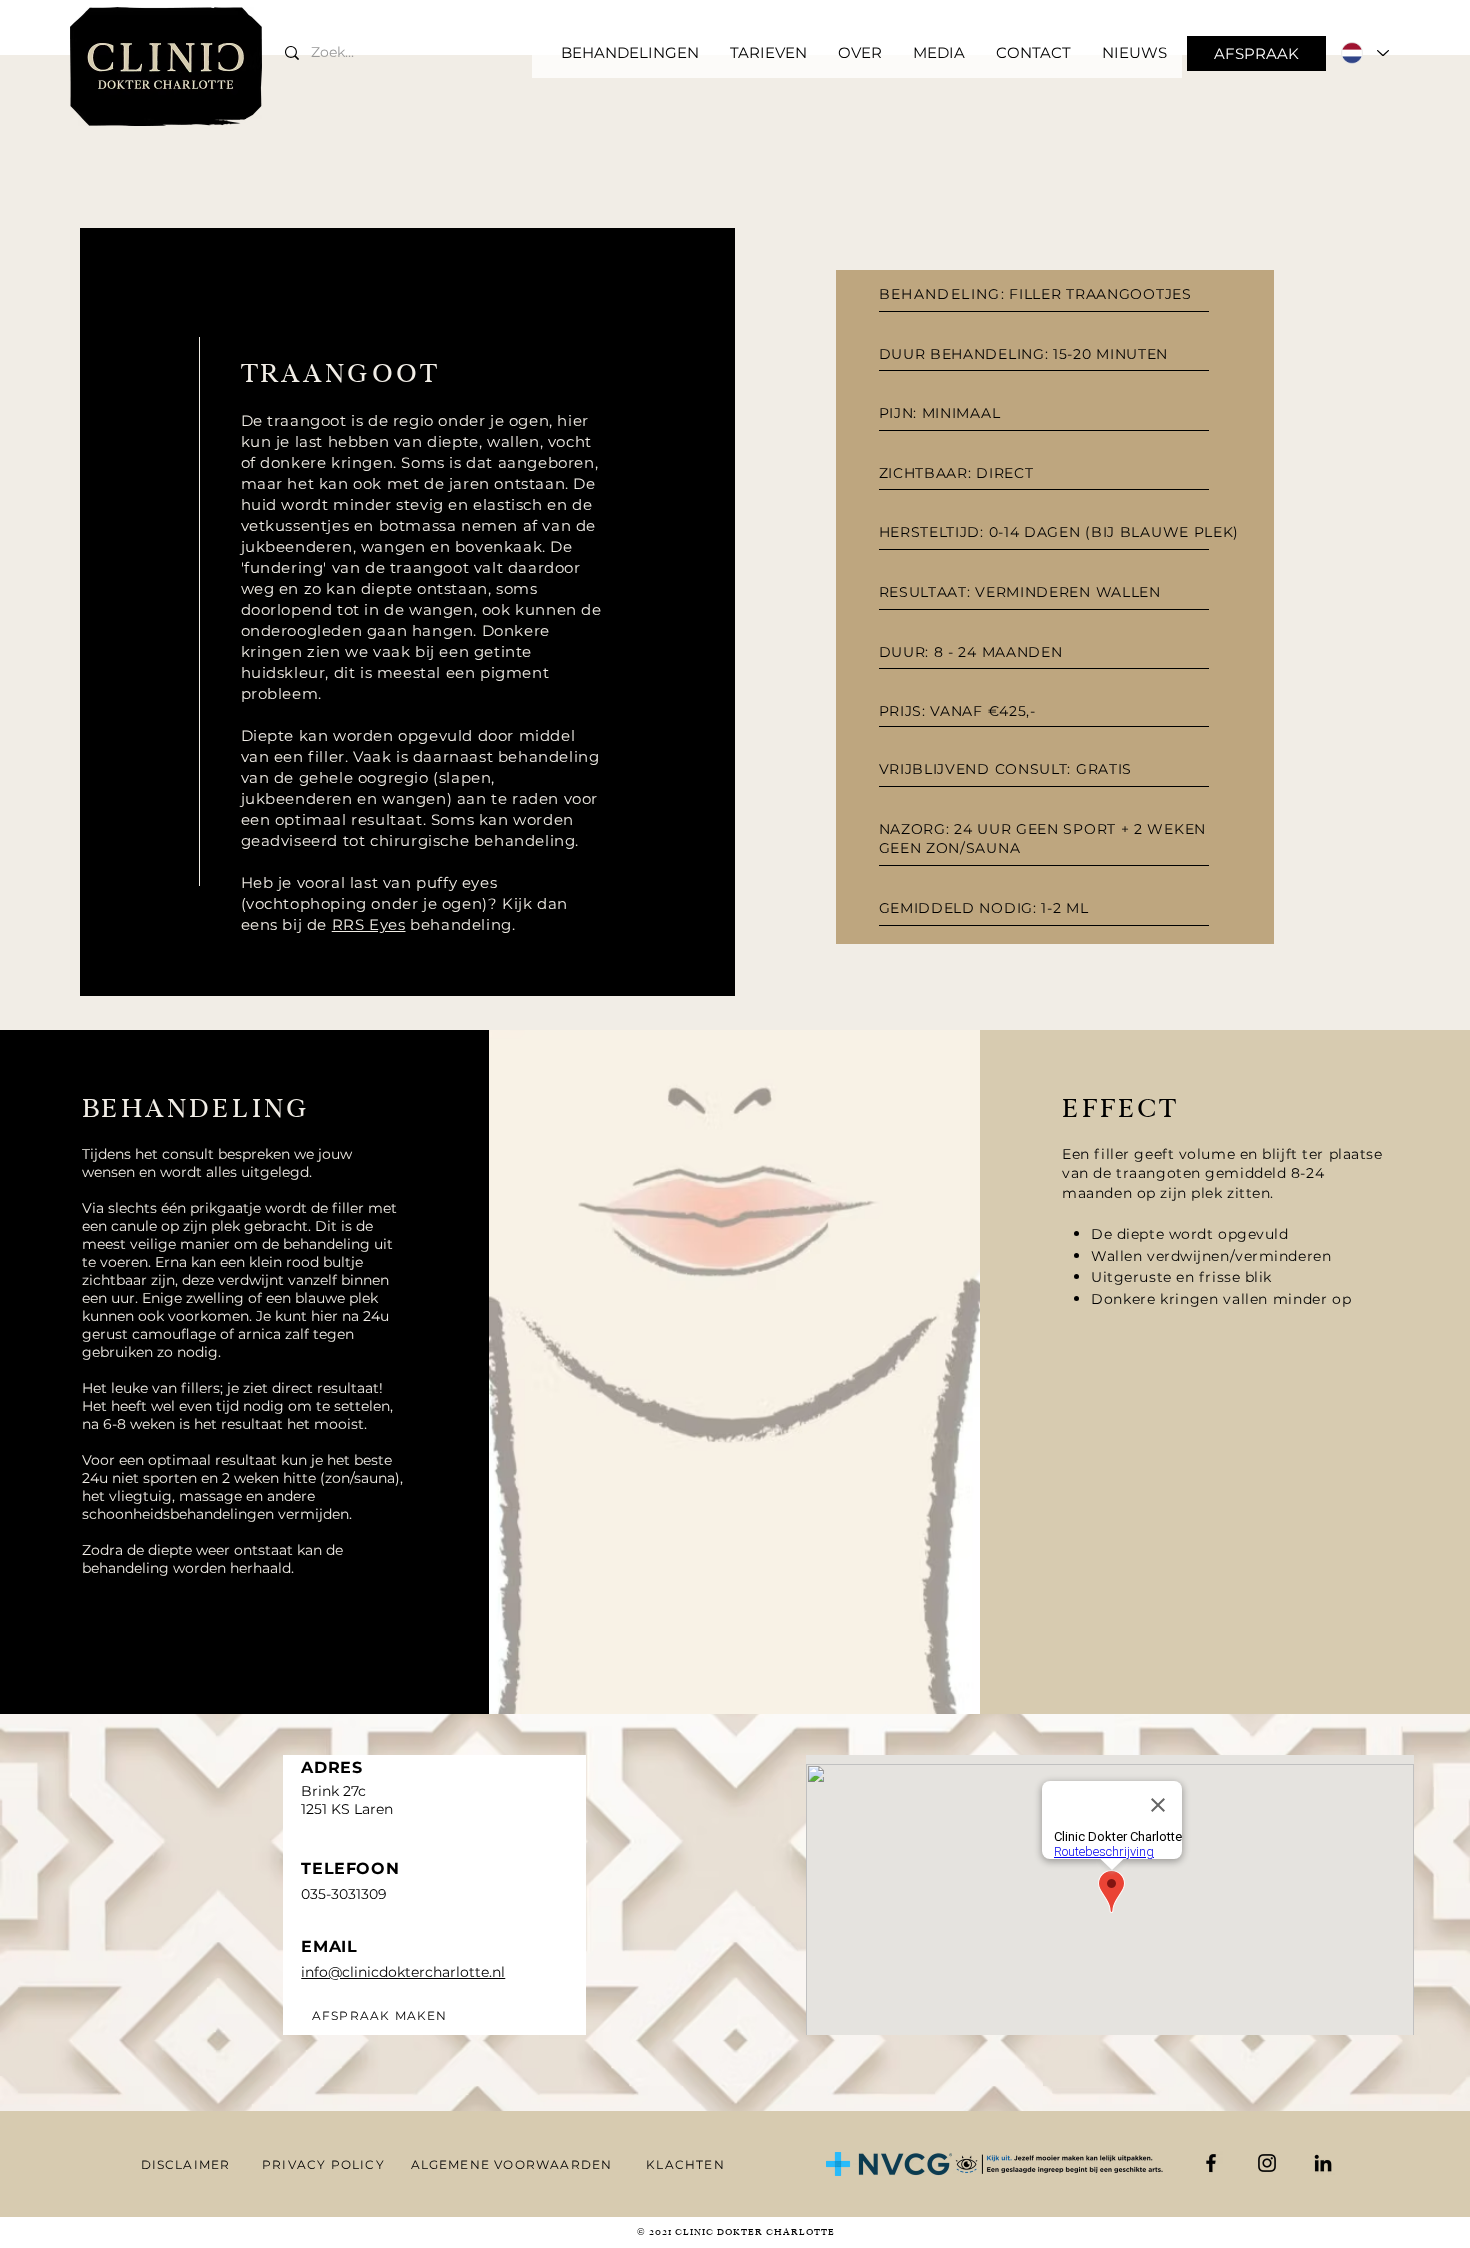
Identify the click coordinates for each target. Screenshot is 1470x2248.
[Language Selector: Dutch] (1364, 53)
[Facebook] (1211, 2163)
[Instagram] (1267, 2163)
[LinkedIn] (1323, 2163)
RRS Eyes (369, 924)
